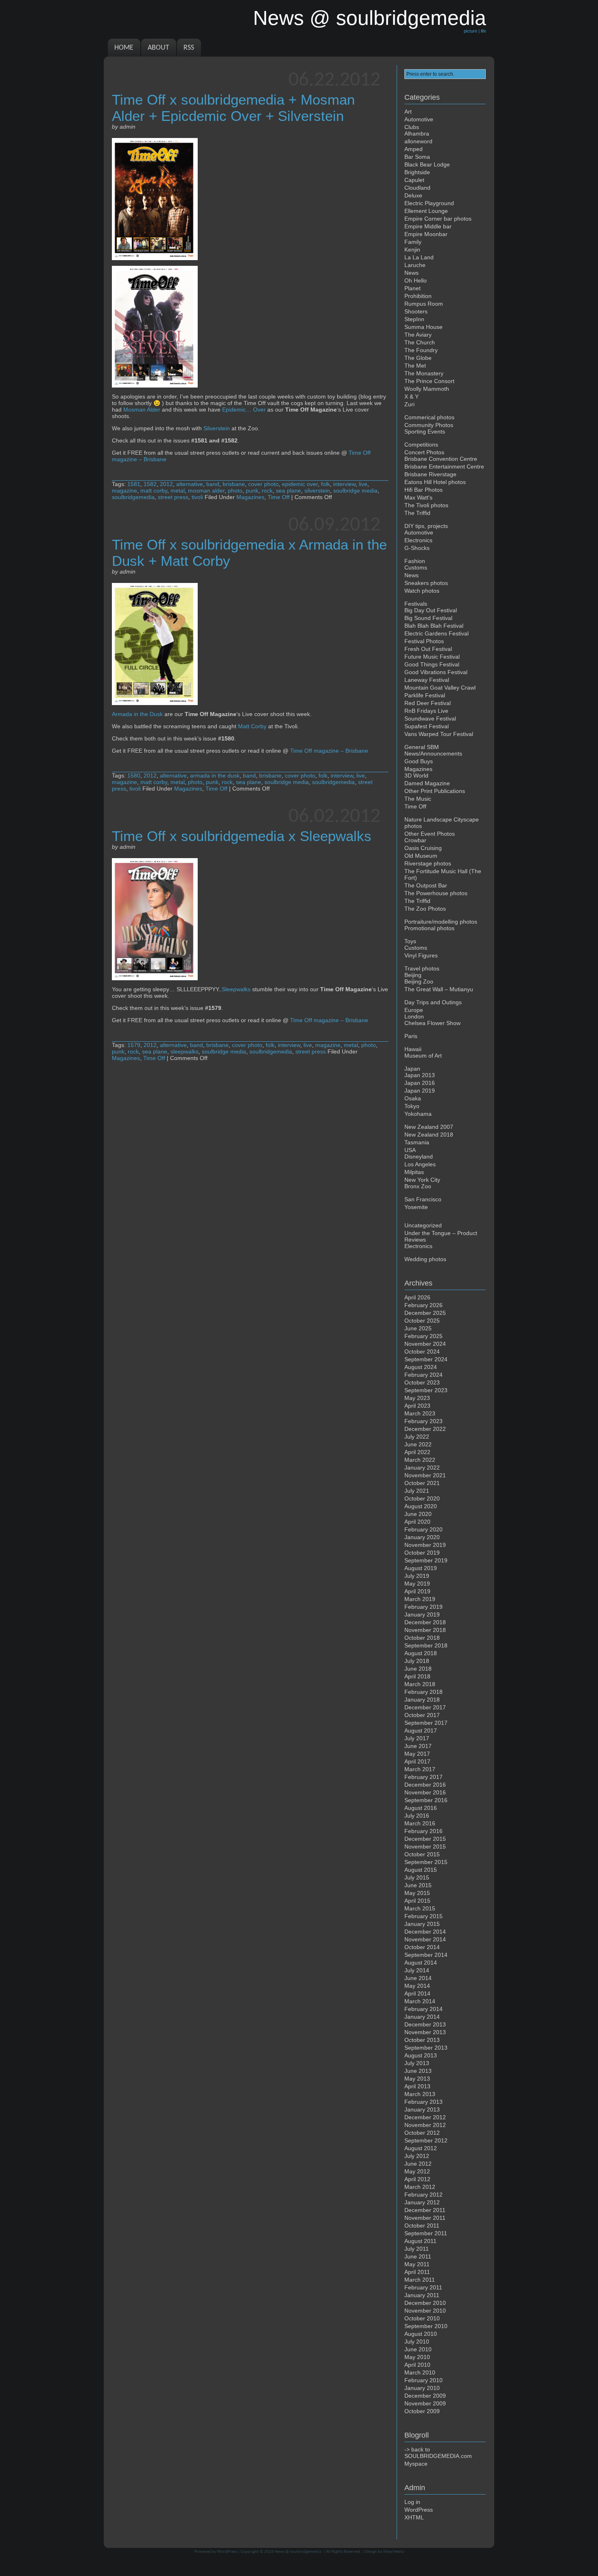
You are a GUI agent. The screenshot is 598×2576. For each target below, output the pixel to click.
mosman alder (206, 491)
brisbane (234, 484)
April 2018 (417, 1676)
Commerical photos (429, 417)
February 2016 (423, 1831)
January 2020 (422, 1537)
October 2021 (422, 1483)
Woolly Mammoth (427, 389)
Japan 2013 (420, 1075)
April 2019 (417, 1591)
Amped (414, 149)
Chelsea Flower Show (432, 1023)
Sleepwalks (236, 989)
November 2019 (425, 1545)
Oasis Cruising (423, 848)
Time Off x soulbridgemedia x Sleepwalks (242, 836)
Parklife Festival (425, 695)
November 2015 (425, 1847)
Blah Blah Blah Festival (434, 626)
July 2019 (417, 1576)
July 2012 (417, 2156)
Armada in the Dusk (137, 714)
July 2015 (417, 1877)
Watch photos (422, 591)
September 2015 (426, 1862)
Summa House (423, 327)
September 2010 (426, 2326)
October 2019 (422, 1553)
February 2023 (423, 1421)
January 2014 (422, 2017)
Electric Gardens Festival (436, 633)
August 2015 (421, 1870)
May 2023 (417, 1398)
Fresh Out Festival (428, 649)
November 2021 (425, 1475)
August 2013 (421, 2055)
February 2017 (423, 1777)
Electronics (418, 540)
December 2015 (425, 1839)
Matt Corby (252, 726)
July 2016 (417, 1816)
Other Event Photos (430, 834)
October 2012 (422, 2133)
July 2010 (417, 2342)
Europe (414, 1010)
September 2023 (426, 1390)
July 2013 (417, 2063)
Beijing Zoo (419, 981)
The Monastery (424, 373)
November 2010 (425, 2311)
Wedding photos (425, 1259)
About (158, 48)
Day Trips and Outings (433, 1002)
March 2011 (420, 2280)
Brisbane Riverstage (430, 474)
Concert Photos (424, 452)
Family (413, 242)
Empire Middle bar (428, 226)
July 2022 (417, 1437)
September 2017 (426, 1723)
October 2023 (422, 1382)
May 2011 (417, 2264)
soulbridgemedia (133, 497)
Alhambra (417, 134)
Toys (410, 941)
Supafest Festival (427, 726)
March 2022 (420, 1460)
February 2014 (423, 2009)
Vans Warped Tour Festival (439, 734)
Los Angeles (420, 1164)
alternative (190, 484)
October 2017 (422, 1715)
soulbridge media (355, 491)
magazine (124, 491)
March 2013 (420, 2094)
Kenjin (412, 250)
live (363, 484)
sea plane (288, 491)
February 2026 (423, 1305)
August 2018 (421, 1653)
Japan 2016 (420, 1083)
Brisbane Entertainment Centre (444, 467)
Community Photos (429, 425)
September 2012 (426, 2140)
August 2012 (421, 2148)
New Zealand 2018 (429, 1135)
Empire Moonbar (426, 234)
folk (325, 484)
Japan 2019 (420, 1091)
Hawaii (413, 1049)
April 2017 (417, 1761)
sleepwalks (184, 1051)
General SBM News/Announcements (433, 750)
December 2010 (425, 2303)
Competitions (421, 445)
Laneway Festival (427, 680)
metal (178, 491)
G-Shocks (417, 548)
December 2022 (425, 1429)
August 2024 (421, 1367)
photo (235, 491)
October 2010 (422, 2318)
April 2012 (417, 2179)
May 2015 (417, 1893)
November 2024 (425, 1344)
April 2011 (417, 2272)
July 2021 (417, 1491)
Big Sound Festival (428, 618)
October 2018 (422, 1638)
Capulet (414, 180)
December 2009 (425, 2396)
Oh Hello (416, 280)
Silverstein (217, 428)
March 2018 (420, 1684)
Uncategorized (423, 1225)
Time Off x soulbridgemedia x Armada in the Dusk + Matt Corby (249, 553)
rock (267, 491)
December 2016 (425, 1785)
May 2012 (417, 2171)
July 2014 (417, 1970)
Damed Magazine (427, 783)
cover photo (263, 484)
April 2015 (417, 1901)
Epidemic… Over (244, 410)
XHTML (414, 2517)
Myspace (416, 2464)
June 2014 (418, 1978)
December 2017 (425, 1707)
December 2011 (425, 2210)
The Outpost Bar (426, 885)
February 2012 (423, 2195)
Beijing (413, 975)
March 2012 (420, 2187)
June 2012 (418, 2164)
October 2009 (422, 2411)
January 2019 (422, 1614)
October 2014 (422, 1947)
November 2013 (425, 2032)
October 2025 (422, 1321)
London (414, 1016)
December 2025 (425, 1313)
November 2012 (425, 2125)
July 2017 (417, 1738)
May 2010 (417, 2357)
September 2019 (426, 1560)
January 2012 (422, 2202)
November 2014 (425, 1939)
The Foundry (421, 350)
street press (173, 497)
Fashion (415, 561)
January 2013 (422, 2109)
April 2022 (417, 1452)
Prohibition (418, 296)
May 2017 (417, 1754)
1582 (150, 484)
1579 (134, 1045)
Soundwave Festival (430, 718)
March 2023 (420, 1413)
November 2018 (425, 1630)
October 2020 (422, 1498)
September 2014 (426, 1955)
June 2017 (418, 1746)
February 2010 (423, 2380)
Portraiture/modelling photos (441, 922)
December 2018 (425, 1622)
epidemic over (300, 484)
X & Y (411, 396)
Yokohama (418, 1114)
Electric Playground (429, 203)
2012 (166, 484)
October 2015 (422, 1854)
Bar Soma (417, 157)
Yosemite (416, 1207)
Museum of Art (423, 1056)
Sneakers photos (426, 583)
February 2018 (423, 1692)
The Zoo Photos (425, 909)
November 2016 (425, 1792)
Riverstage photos (428, 863)
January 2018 (422, 1700)
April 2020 (417, 1522)
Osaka (413, 1098)
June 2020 (418, 1514)
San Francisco (423, 1199)
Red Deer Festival (428, 703)
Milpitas (414, 1172)
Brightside (417, 172)
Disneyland (419, 1157)
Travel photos (422, 968)
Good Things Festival (432, 664)
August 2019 (421, 1568)
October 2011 (422, 2226)
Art (408, 112)
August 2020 (421, 1506)
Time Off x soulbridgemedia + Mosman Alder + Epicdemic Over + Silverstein (233, 108)
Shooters (416, 311)
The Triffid (417, 513)
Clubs (412, 127)
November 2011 (425, 2218)
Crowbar (415, 840)
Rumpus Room (424, 304)
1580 (134, 775)
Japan (412, 1069)
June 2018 (418, 1669)
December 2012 (425, 2117)
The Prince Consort (429, 381)
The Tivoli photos (426, 505)
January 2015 (422, 1924)
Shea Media (394, 2552)
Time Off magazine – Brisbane (329, 751)
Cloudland (417, 188)
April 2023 (417, 1406)
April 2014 (417, 1993)
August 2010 (421, 2334)
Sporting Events (425, 432)
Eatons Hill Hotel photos (435, 482)
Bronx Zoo (418, 1186)
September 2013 (426, 2048)
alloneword (418, 141)
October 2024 (422, 1352)
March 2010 (420, 2372)
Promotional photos (429, 928)
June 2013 (418, 2071)
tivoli (197, 497)
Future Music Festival (432, 657)
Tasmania (417, 1142)
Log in (412, 2502)
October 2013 (422, 2040)
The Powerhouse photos (436, 893)
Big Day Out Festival (431, 610)
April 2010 (417, 2365)
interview (344, 484)
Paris (411, 1036)
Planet (412, 288)
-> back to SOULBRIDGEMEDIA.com (438, 2453)
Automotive (419, 119)
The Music (418, 799)
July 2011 (417, 2249)
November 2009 (425, 2403)
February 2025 (423, 1336)
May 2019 (417, 1584)
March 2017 (420, 1769)
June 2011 (418, 2256)
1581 (134, 484)
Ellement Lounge (426, 211)
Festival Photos (424, 641)
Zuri (409, 404)
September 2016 (426, 1800)
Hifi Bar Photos (423, 490)
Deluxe (413, 195)
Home (124, 48)
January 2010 (422, 2388)
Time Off (279, 497)
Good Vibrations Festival (436, 672)
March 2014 (420, 2001)
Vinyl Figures (421, 955)
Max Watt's (418, 497)
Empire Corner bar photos (438, 219)
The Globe (418, 358)
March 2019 (420, 1599)
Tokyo (412, 1106)
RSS (189, 48)
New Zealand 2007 (429, 1127)
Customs (416, 567)
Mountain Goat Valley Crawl (440, 688)
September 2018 (426, 1645)
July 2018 (417, 1661)
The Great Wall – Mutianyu (439, 989)
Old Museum (421, 856)
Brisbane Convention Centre (441, 459)
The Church (420, 342)
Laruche (415, 265)
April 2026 (417, 1297)
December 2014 (425, 1932)
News (411, 273)
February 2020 (423, 1529)
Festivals (416, 604)
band (213, 484)
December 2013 (425, 2024)
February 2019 (423, 1607)
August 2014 (421, 1963)
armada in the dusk (215, 775)
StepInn (414, 319)
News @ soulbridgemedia (298, 2552)
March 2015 (420, 1908)
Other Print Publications (435, 791)
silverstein (317, 491)
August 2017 (421, 1730)
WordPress (419, 2510)
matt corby (154, 491)
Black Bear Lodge (427, 164)
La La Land (419, 257)
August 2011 (420, 2241)
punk (252, 491)
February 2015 (423, 1916)
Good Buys (419, 761)
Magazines (250, 497)
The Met (415, 366)
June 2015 (418, 1885)
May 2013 (417, 2079)
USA (410, 1150)
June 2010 (418, 2349)
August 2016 (421, 1808)
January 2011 (422, 2295)
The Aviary (418, 335)
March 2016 (420, 1823)
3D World (416, 775)
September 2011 (426, 2233)
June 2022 (418, 1444)
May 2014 (417, 1986)
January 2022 (422, 1468)
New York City (422, 1180)
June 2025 (418, 1328)
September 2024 (426, 1359)
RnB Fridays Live (426, 711)
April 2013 (417, 2086)
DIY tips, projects (426, 526)
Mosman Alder (142, 410)
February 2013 (423, 2102)
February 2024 (423, 1375)
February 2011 (423, 2287)
